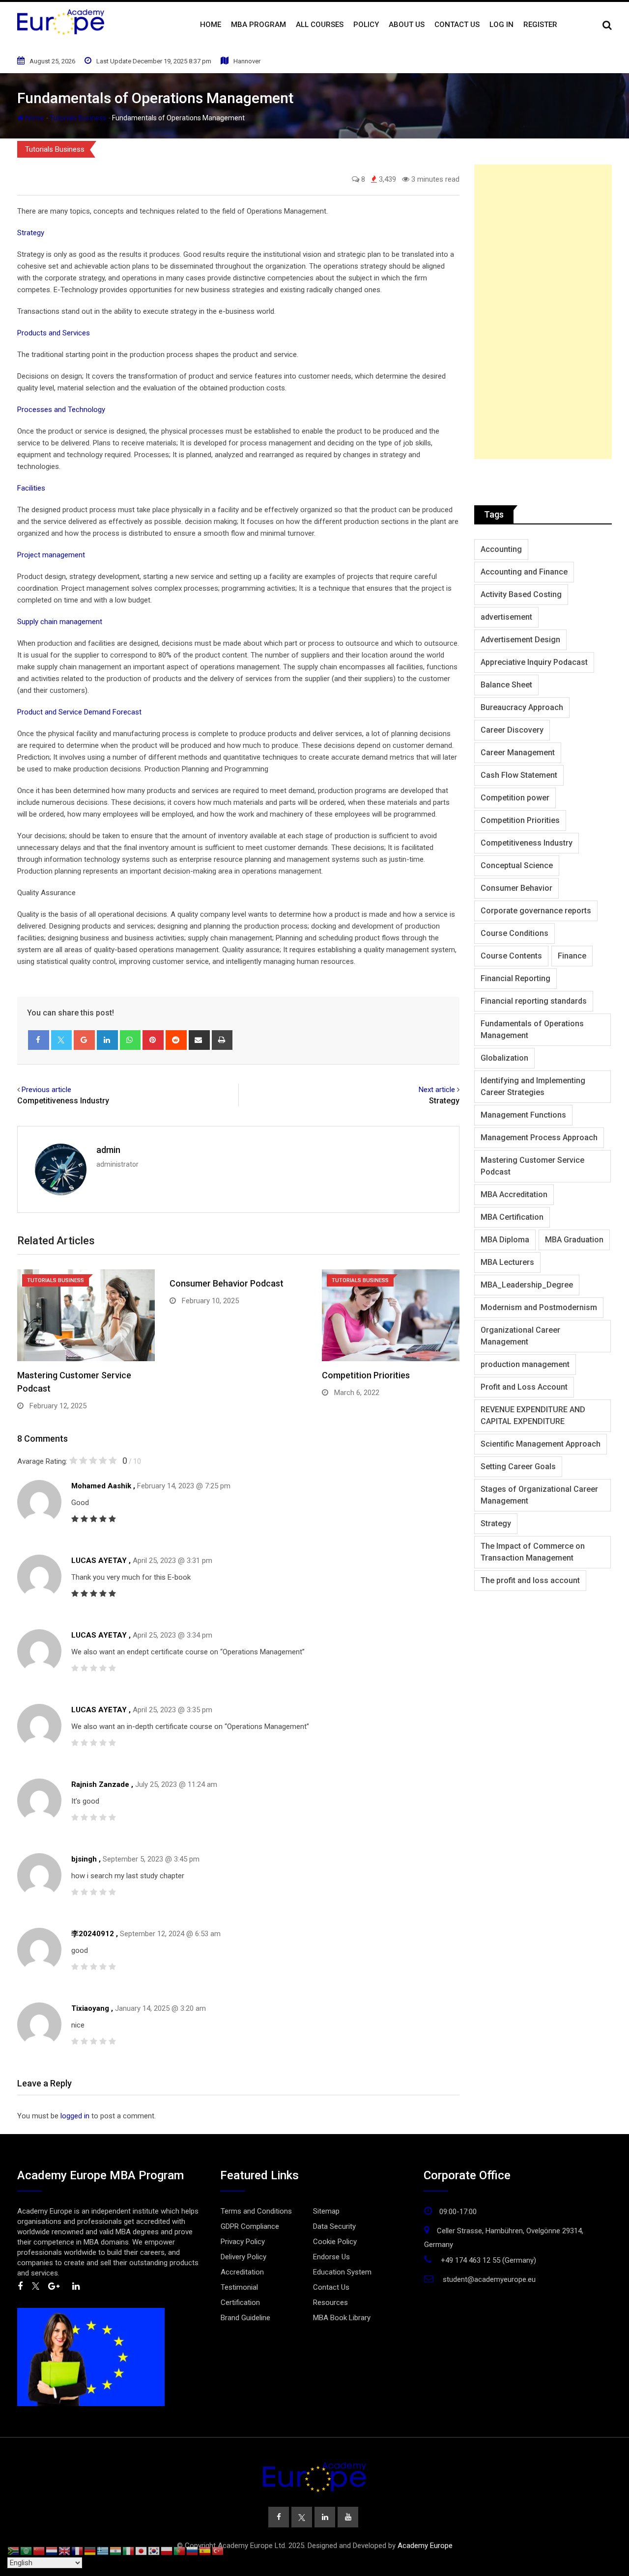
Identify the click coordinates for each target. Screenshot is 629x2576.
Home (211, 25)
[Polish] (167, 2550)
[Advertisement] (543, 312)
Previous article (46, 1090)
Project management (51, 555)
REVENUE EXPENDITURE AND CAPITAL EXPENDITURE (533, 1415)
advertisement (506, 617)
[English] (65, 2550)
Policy (366, 25)
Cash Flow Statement (519, 775)
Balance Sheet (506, 685)
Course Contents (511, 956)
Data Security (334, 2226)
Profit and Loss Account (524, 1387)
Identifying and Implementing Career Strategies (533, 1086)
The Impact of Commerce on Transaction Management (533, 1552)
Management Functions (523, 1115)
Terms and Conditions (256, 2211)
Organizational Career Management (520, 1336)
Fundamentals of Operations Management (532, 1029)
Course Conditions (515, 933)
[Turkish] (218, 2550)
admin (108, 1150)
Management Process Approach (539, 1137)
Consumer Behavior (516, 888)
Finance (572, 956)
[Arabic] (27, 2550)
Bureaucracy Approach (522, 707)
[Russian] (193, 2550)
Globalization (504, 1058)
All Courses (320, 25)
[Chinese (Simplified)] (39, 2550)
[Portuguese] (180, 2550)
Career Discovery (512, 730)
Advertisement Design (520, 640)
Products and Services (54, 333)
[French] (78, 2550)
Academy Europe (425, 2546)
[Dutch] (52, 2550)
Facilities (31, 488)
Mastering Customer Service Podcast (532, 1166)
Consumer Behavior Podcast (227, 1283)
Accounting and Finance (524, 572)
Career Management (518, 753)
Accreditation (242, 2272)
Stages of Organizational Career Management (539, 1495)
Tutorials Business (78, 118)
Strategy (31, 233)
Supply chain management (60, 622)
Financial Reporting (515, 978)
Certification (240, 2302)
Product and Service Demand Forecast (79, 712)
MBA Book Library (342, 2318)
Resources (330, 2302)
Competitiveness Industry (63, 1101)
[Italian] (129, 2550)
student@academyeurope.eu (489, 2279)
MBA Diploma (505, 1240)
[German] (90, 2550)
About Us (407, 25)
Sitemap (326, 2211)
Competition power (515, 798)
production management (525, 1364)
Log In (501, 25)
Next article (437, 1090)
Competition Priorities (366, 1375)
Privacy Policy (243, 2242)
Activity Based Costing (521, 594)
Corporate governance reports (536, 911)
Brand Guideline (245, 2318)
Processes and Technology (61, 410)
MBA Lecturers (507, 1262)
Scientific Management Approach (541, 1444)
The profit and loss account (530, 1580)
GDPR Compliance (250, 2226)
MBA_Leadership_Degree (527, 1285)
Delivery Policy (243, 2257)
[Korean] (154, 2550)
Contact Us (457, 25)
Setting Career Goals (518, 1466)
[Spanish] (205, 2550)
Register (540, 25)
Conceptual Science (517, 865)
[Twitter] (62, 1040)
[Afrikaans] (14, 2550)
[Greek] (103, 2550)
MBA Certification (512, 1217)
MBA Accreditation (514, 1194)
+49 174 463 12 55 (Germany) (488, 2260)
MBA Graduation (574, 1240)
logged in (75, 2116)
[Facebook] (39, 1040)
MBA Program (258, 25)
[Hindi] (116, 2550)
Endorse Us (331, 2257)
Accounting (501, 549)
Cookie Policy (335, 2242)
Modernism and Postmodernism (539, 1307)
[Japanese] (142, 2550)
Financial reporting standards (534, 1001)
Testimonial (239, 2287)
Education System (342, 2272)
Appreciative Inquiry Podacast (534, 662)
